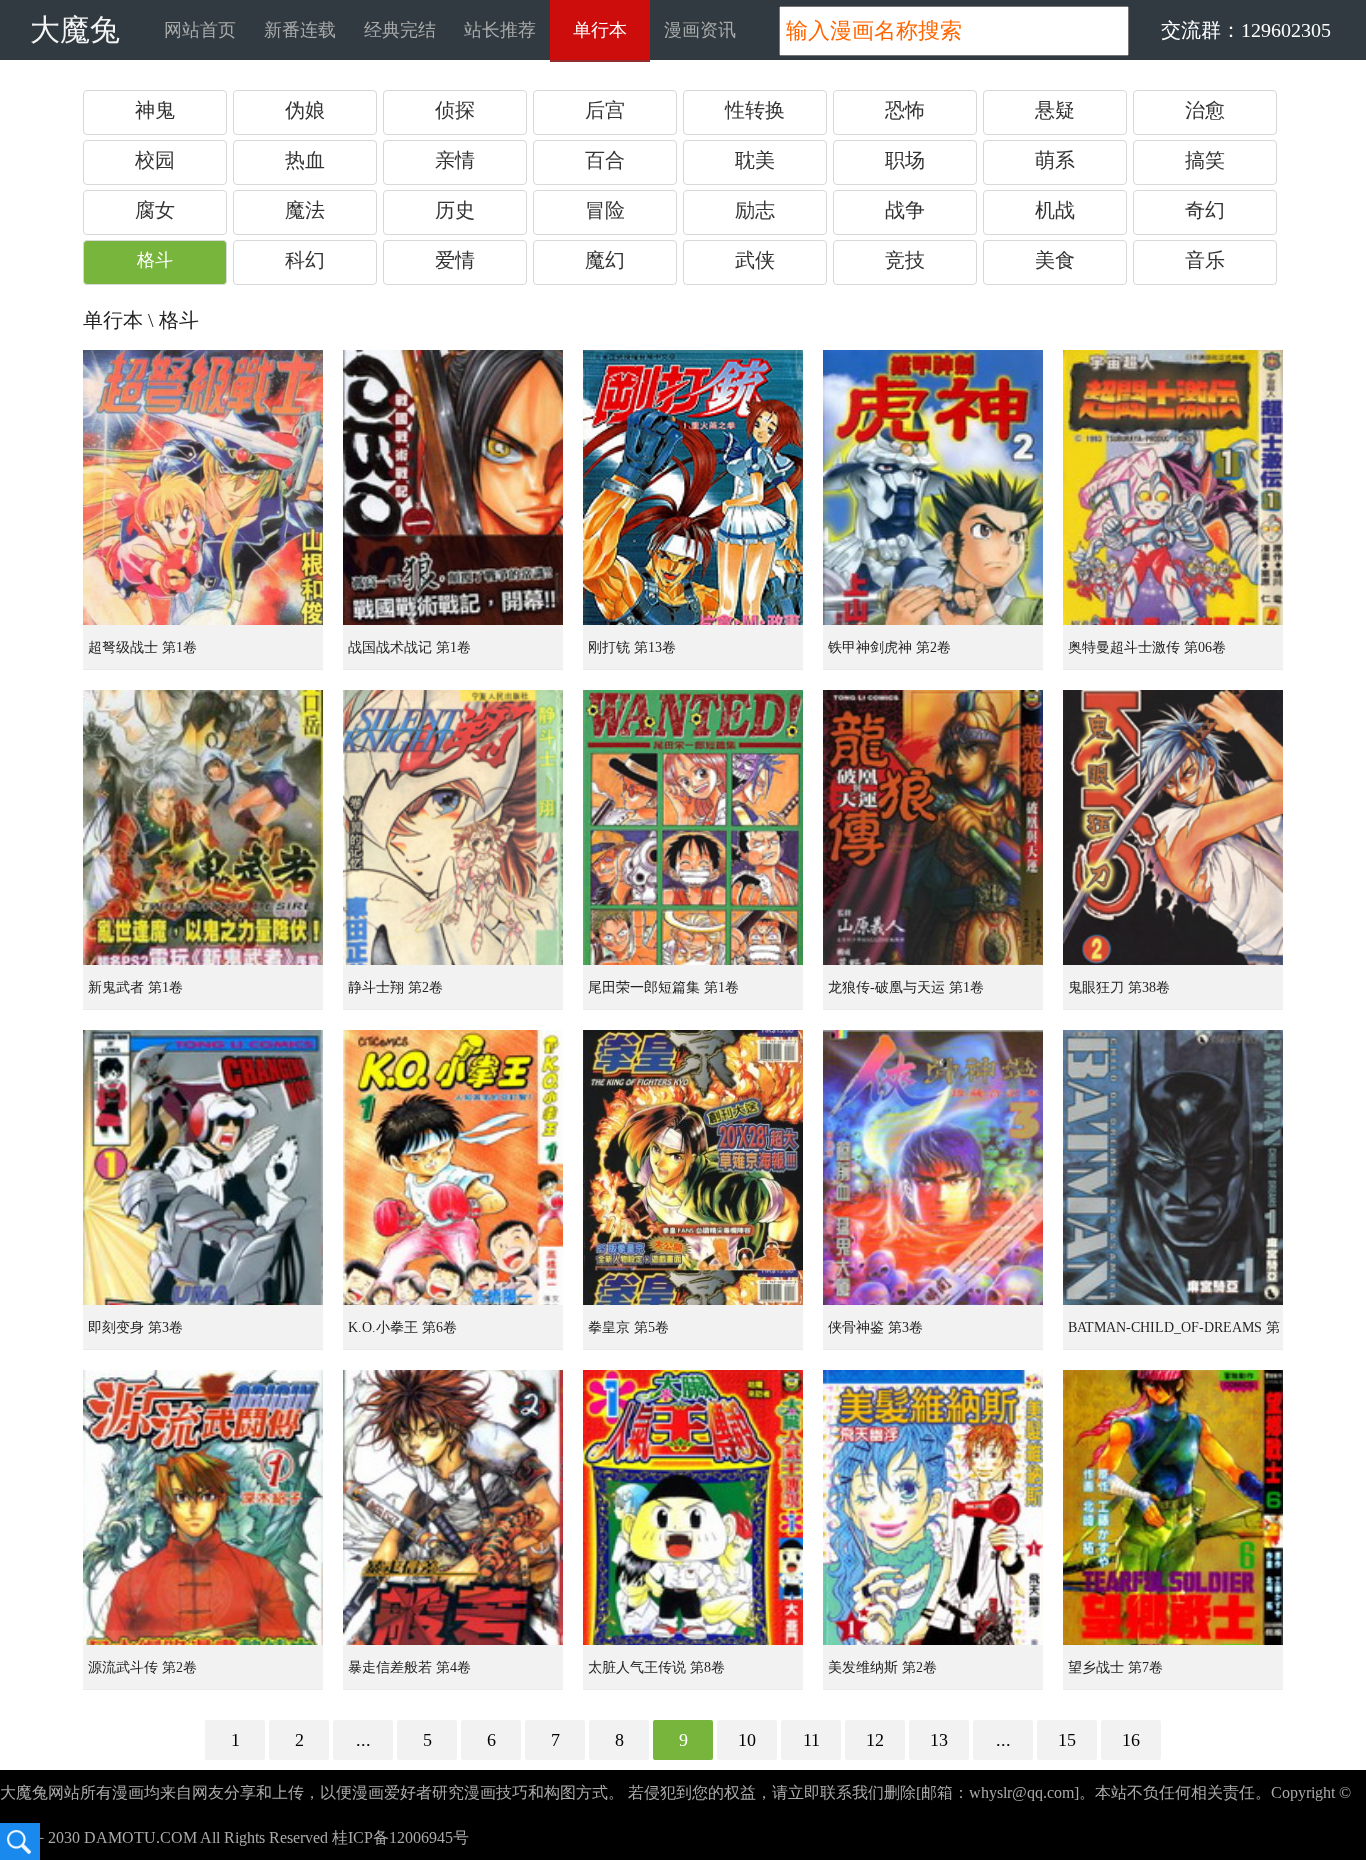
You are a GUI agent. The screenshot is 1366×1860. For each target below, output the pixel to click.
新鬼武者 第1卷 (135, 987)
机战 (1055, 210)
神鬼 (155, 110)
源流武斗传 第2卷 (142, 1667)
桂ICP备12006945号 (400, 1837)
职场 (905, 160)
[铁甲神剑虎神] (933, 487)
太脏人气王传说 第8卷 (656, 1667)
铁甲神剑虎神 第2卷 (889, 647)
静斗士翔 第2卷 (395, 987)
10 (747, 1740)
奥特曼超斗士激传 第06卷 (1147, 647)
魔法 (305, 210)
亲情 (455, 160)
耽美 (755, 160)
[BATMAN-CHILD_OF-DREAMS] (1173, 1167)
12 (875, 1740)
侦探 (455, 110)
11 (811, 1740)
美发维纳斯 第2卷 (882, 1667)
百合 (605, 160)
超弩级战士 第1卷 (142, 647)
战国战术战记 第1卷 (409, 647)
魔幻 (605, 260)
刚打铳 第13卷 (632, 647)
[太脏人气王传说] (693, 1507)
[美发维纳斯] (933, 1507)
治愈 (1205, 110)
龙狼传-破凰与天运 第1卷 (906, 987)
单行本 (600, 30)
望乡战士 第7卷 (1115, 1667)
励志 (755, 210)
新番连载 (300, 30)
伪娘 (305, 110)
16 (1131, 1740)
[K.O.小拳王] (453, 1167)
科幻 (305, 260)
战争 (905, 210)
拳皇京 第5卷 (628, 1327)
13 (939, 1740)
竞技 (905, 260)
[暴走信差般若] (453, 1507)
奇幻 (1205, 210)
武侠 (755, 260)
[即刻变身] (203, 1167)
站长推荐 (500, 30)
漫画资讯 (700, 30)
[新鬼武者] (203, 827)
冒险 (605, 210)
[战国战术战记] (453, 487)
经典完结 (400, 30)
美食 (1055, 260)
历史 (455, 210)
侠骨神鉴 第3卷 (875, 1327)
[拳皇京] (693, 1167)
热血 (305, 160)
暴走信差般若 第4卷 (409, 1667)
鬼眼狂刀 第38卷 (1119, 987)
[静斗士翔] (453, 827)
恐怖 (905, 110)
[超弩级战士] (203, 487)
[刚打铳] (693, 487)
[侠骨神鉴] (933, 1167)
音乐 (1205, 260)
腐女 (155, 210)
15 (1067, 1740)
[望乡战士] (1173, 1507)
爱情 (455, 260)
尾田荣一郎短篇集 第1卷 (663, 987)
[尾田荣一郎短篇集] (693, 827)
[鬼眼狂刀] (1173, 827)
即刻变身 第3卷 (135, 1327)
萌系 (1055, 160)
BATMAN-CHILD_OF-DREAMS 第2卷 (1174, 1335)
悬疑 (1055, 110)
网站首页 (200, 30)
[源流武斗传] (203, 1507)
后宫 (605, 110)
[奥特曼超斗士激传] (1173, 487)
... (363, 1740)
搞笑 (1205, 160)
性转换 (755, 110)
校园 (155, 160)
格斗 (155, 260)
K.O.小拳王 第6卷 (402, 1327)
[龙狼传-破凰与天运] (933, 827)
